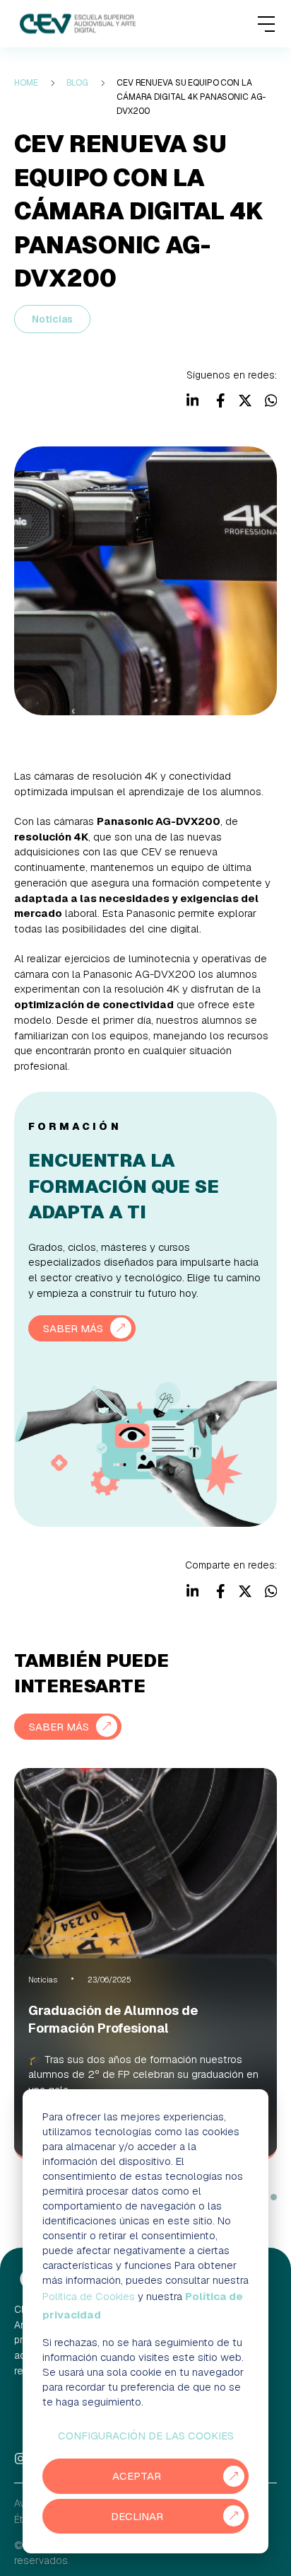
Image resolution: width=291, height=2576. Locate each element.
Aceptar (137, 2476)
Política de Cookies (89, 2296)
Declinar (137, 2516)
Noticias (52, 319)
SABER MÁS (73, 1328)
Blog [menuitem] (78, 83)
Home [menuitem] (26, 83)
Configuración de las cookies (146, 2436)
